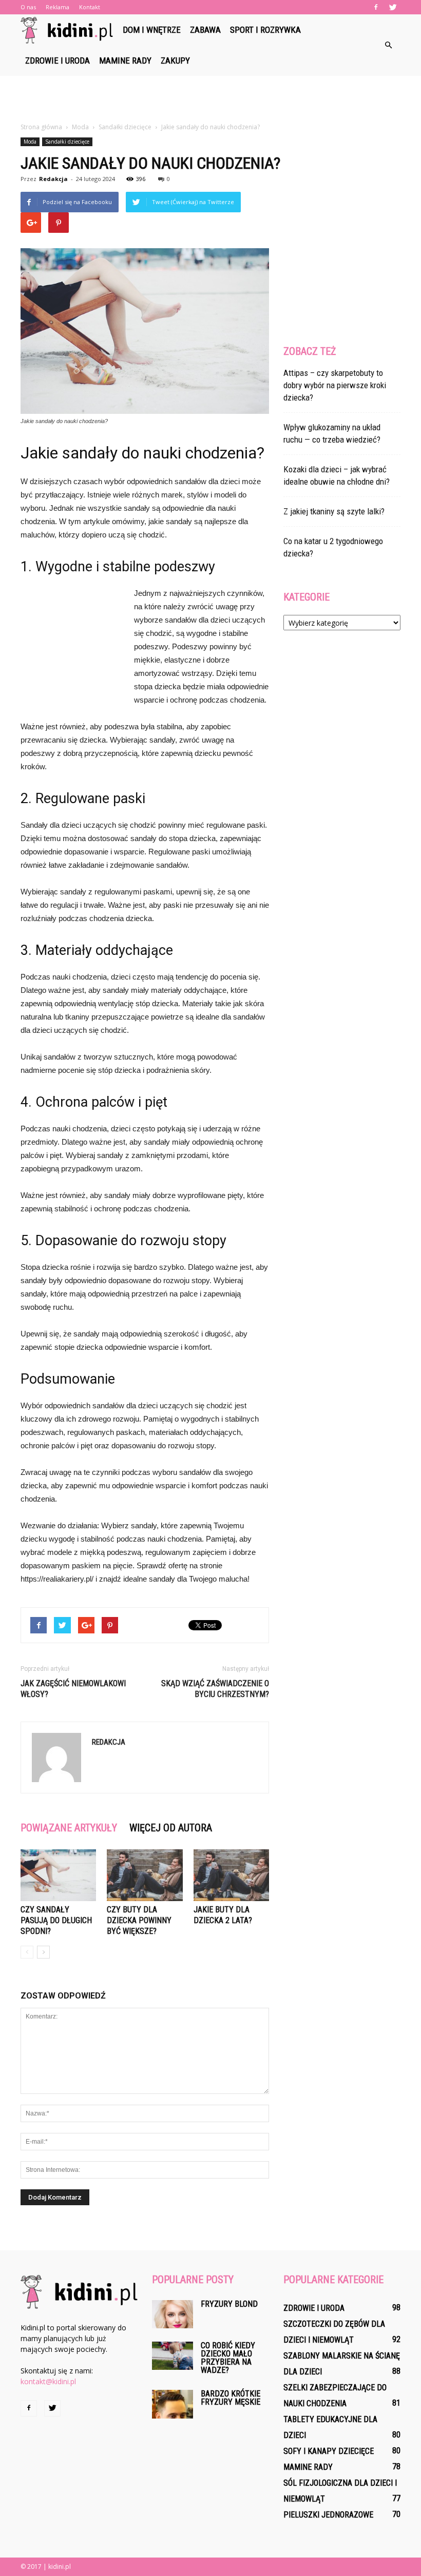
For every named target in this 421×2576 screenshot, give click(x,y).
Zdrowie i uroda (58, 61)
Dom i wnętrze (152, 30)
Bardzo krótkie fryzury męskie (231, 2398)
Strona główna (41, 127)
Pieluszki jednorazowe (328, 2515)
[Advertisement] (210, 98)
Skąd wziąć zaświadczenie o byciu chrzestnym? (215, 1689)
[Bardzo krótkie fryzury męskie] (173, 2404)
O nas (28, 7)
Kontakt (90, 7)
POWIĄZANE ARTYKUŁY (69, 1828)
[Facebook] (376, 7)
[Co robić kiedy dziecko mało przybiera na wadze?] (173, 2356)
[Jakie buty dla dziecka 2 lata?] (231, 1875)
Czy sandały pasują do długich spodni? (56, 1920)
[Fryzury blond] (173, 2314)
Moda (30, 142)
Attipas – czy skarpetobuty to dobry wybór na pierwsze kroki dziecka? (335, 385)
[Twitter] (393, 7)
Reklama (58, 7)
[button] (388, 45)
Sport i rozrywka (265, 30)
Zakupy (175, 61)
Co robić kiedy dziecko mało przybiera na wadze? (228, 2358)
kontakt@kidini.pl (48, 2381)
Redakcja (53, 179)
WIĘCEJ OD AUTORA (171, 1828)
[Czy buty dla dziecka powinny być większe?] (145, 1875)
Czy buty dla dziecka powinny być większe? (139, 1920)
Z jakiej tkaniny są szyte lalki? (334, 511)
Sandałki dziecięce (67, 142)
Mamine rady (125, 61)
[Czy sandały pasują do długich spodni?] (58, 1875)
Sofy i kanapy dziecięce (329, 2451)
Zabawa (205, 30)
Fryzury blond (229, 2304)
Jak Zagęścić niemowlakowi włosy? (73, 1689)
